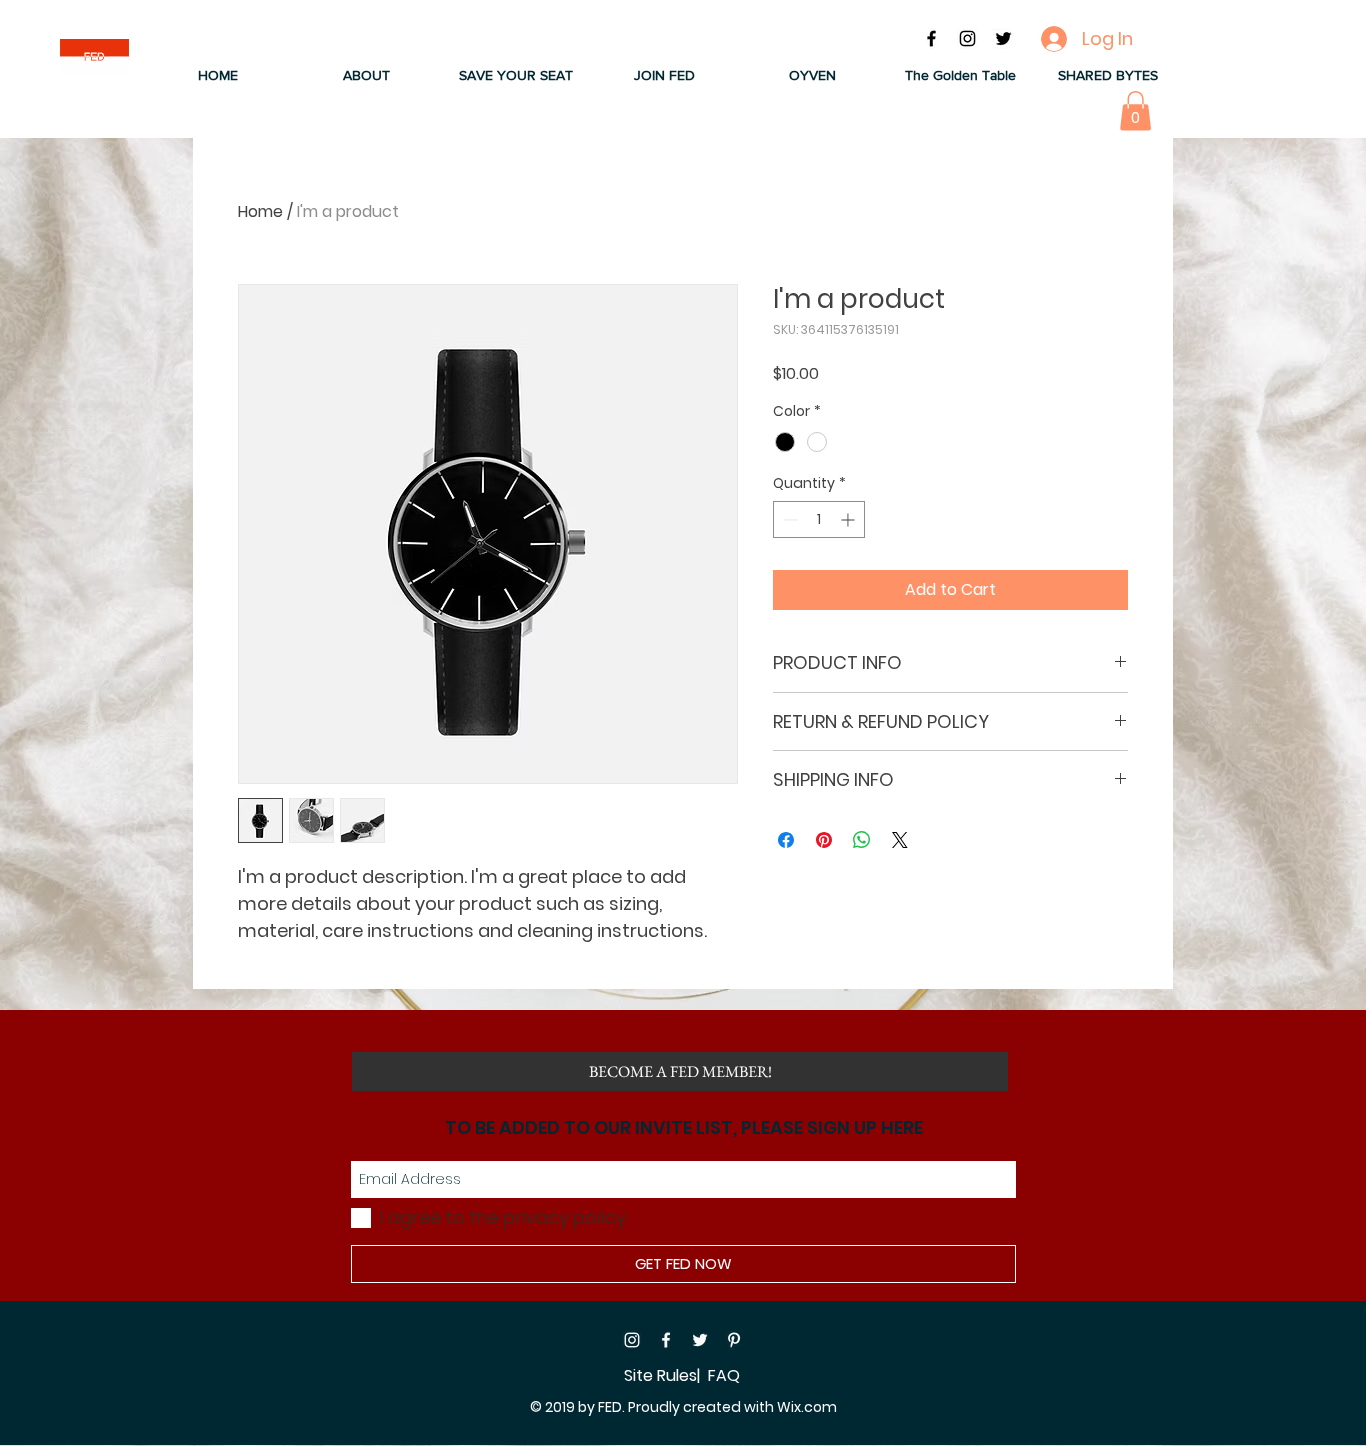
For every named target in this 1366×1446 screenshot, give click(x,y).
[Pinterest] (734, 1340)
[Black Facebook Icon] (931, 38)
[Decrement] (788, 519)
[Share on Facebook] (786, 840)
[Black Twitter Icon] (1003, 38)
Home (260, 211)
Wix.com (807, 1407)
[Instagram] (632, 1340)
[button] (366, 75)
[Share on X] (900, 840)
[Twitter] (700, 1340)
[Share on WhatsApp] (862, 840)
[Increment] (849, 519)
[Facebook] (666, 1340)
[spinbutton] (819, 519)
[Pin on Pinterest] (824, 840)
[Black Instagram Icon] (967, 38)
